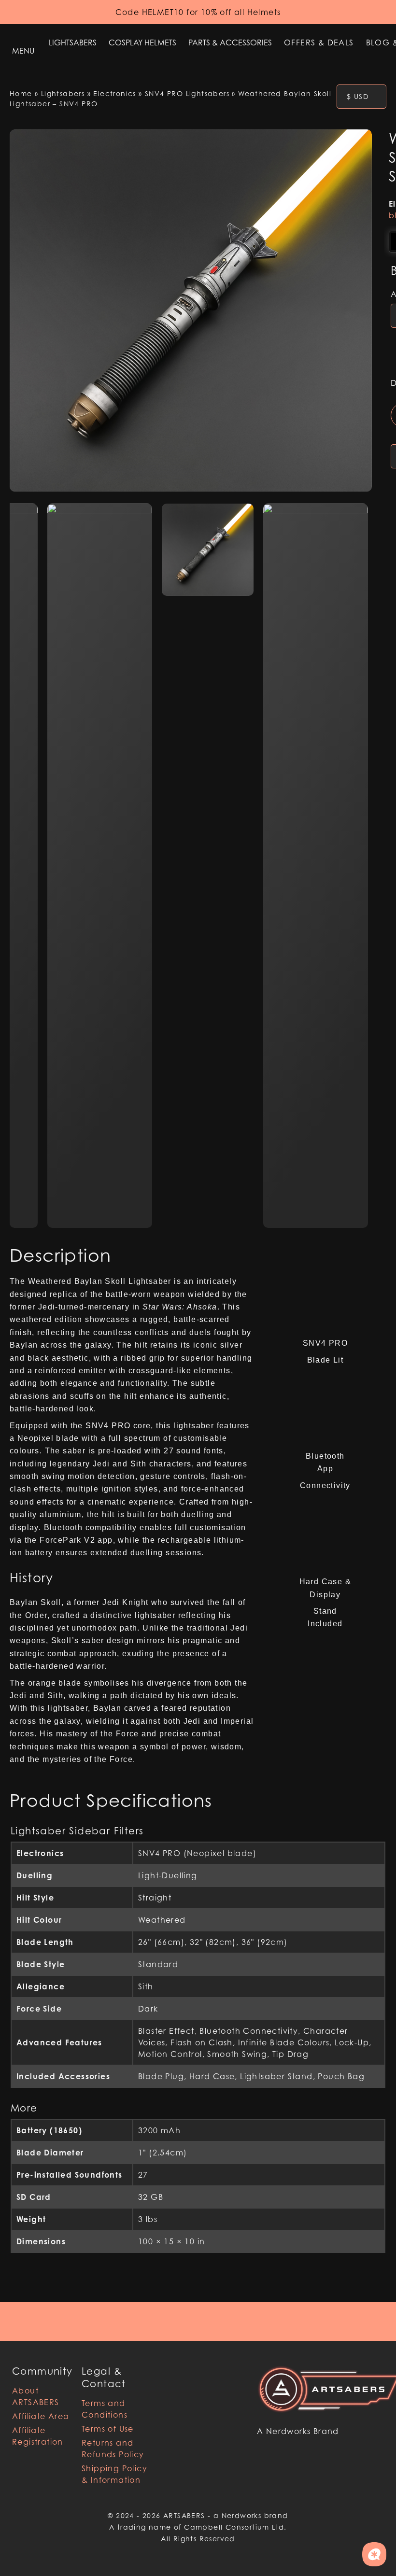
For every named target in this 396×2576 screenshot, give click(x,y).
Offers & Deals (319, 42)
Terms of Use (108, 2429)
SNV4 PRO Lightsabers (187, 93)
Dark (148, 2009)
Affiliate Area (41, 2416)
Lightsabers (73, 42)
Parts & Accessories (230, 42)
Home (21, 93)
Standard (158, 1964)
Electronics (114, 93)
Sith (146, 1986)
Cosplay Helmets (142, 42)
